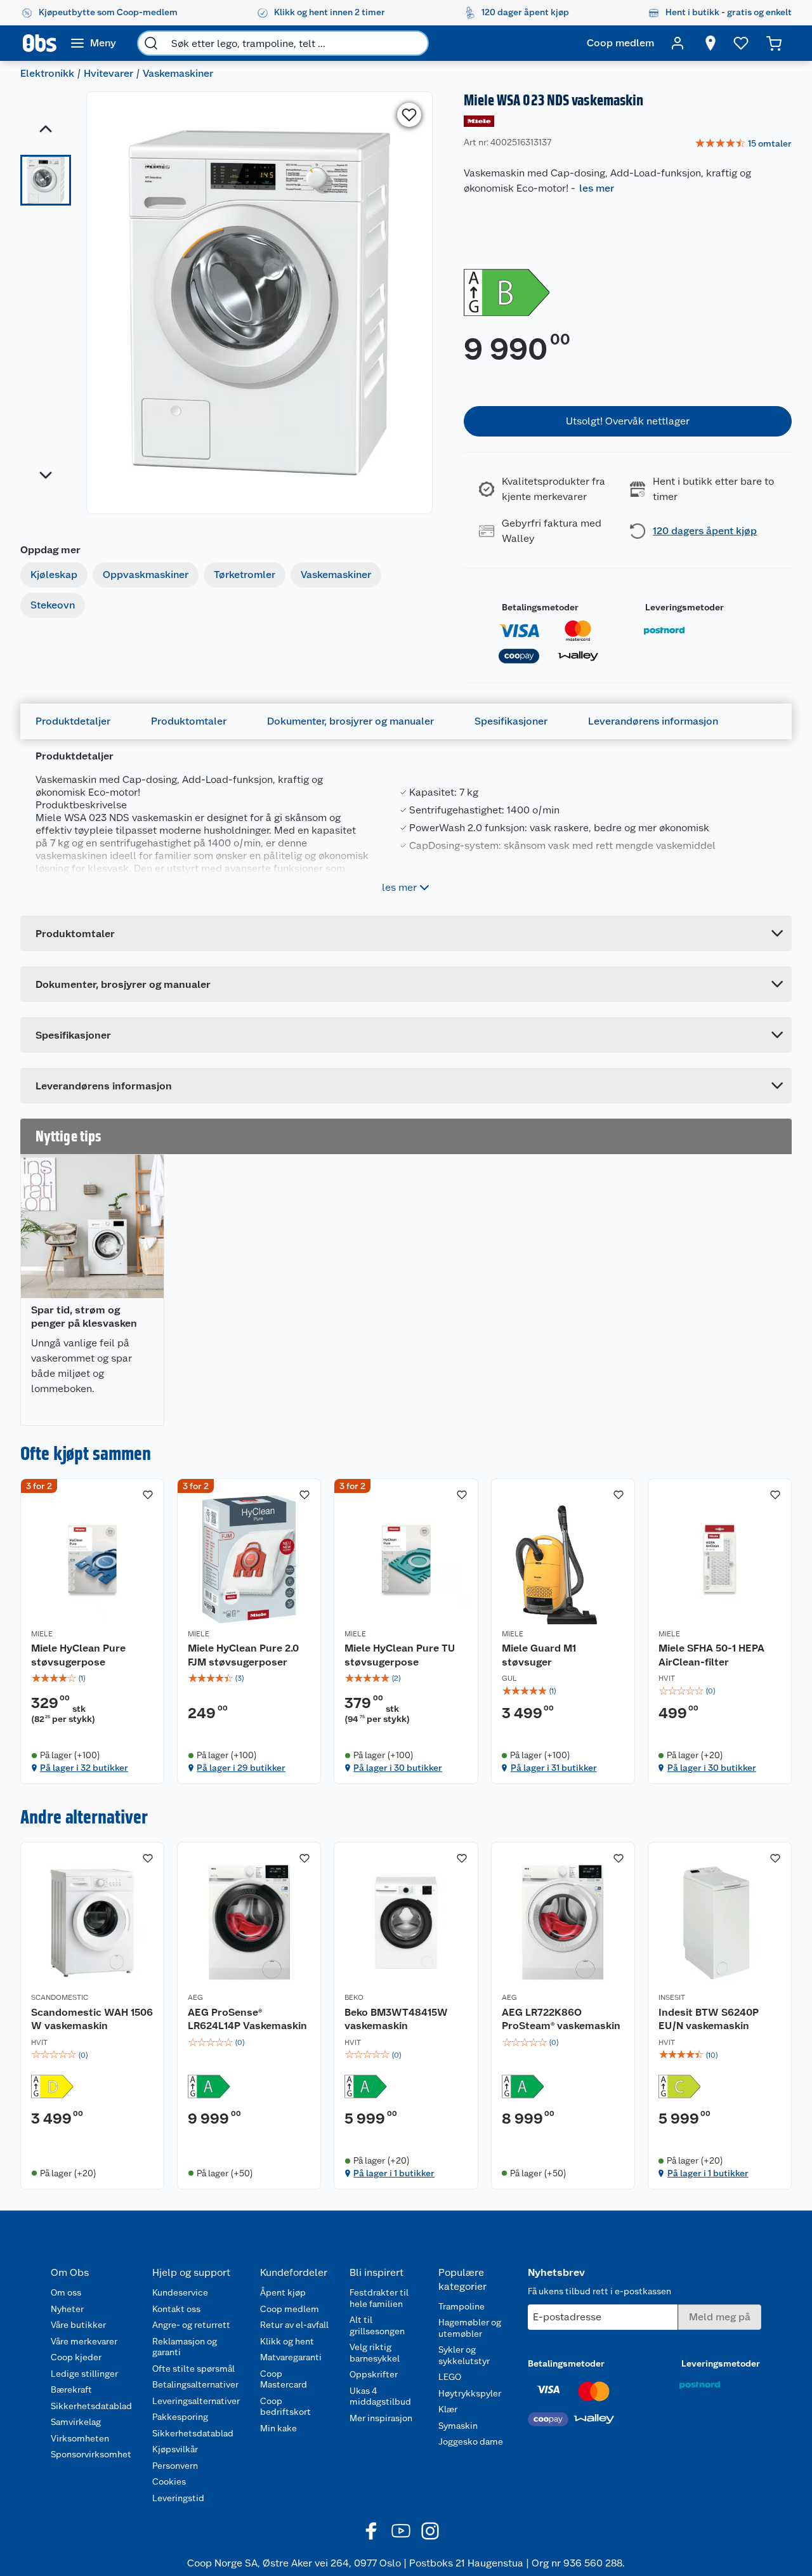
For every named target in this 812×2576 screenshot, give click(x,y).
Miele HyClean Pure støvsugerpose (78, 1655)
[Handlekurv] (774, 43)
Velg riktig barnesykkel (375, 2353)
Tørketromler (245, 575)
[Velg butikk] (710, 43)
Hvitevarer (108, 73)
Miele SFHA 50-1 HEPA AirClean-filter (711, 1655)
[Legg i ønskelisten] (409, 115)
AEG (195, 1997)
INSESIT (672, 1997)
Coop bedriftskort (285, 2407)
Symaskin (458, 2426)
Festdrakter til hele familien (379, 2298)
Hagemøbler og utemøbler (470, 2328)
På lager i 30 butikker (398, 1768)
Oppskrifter (374, 2374)
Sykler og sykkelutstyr (464, 2355)
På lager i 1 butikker (394, 2173)
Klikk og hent (287, 2341)
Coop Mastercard (284, 2379)
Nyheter (67, 2309)
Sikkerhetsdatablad (91, 2406)
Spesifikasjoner (511, 721)
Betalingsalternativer (195, 2384)
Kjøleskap (54, 575)
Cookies (169, 2481)
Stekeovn (53, 605)
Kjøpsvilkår (175, 2449)
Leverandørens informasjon (653, 721)
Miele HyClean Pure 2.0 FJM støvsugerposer (243, 1655)
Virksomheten (80, 2438)
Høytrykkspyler (470, 2393)
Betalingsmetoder (540, 607)
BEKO (354, 1997)
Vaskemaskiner (178, 73)
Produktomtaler (189, 721)
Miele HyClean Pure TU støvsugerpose (400, 1655)
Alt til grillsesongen (377, 2325)
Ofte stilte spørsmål (193, 2369)
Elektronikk (47, 73)
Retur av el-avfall (294, 2325)
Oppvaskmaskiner (146, 575)
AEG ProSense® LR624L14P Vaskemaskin (247, 2019)
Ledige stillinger (84, 2374)
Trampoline (462, 2306)
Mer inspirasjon (381, 2418)
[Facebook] (372, 2531)
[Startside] (40, 43)
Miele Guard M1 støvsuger (539, 1655)
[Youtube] (401, 2531)
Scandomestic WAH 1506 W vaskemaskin (92, 2019)
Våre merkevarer (84, 2341)
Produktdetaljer (73, 721)
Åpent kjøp (283, 2292)
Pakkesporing (180, 2417)
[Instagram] (430, 2531)
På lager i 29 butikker (241, 1768)
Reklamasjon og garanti (185, 2347)
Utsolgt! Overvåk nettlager (628, 421)
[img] (92, 1678)
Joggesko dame (471, 2441)
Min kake (278, 2428)
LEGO (450, 2377)
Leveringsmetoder (684, 607)
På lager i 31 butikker (554, 1768)
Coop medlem (290, 2309)
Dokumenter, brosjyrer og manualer (350, 721)
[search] (151, 43)
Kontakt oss (176, 2309)
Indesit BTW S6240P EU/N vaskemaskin (709, 2019)
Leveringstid (178, 2498)
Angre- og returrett (191, 2325)
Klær (448, 2409)
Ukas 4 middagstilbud (380, 2396)
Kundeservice (180, 2292)
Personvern (175, 2466)
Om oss (66, 2292)
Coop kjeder (76, 2357)
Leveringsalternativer (196, 2401)
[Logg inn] (678, 43)
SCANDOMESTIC (60, 1997)
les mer (597, 188)
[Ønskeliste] (741, 43)
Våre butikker (78, 2325)
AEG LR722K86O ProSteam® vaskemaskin (561, 2019)
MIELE (42, 1634)
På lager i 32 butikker (84, 1768)
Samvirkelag (76, 2422)
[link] (743, 144)
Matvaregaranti (291, 2357)
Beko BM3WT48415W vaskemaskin (396, 2019)
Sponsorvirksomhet (91, 2454)
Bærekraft (71, 2389)
